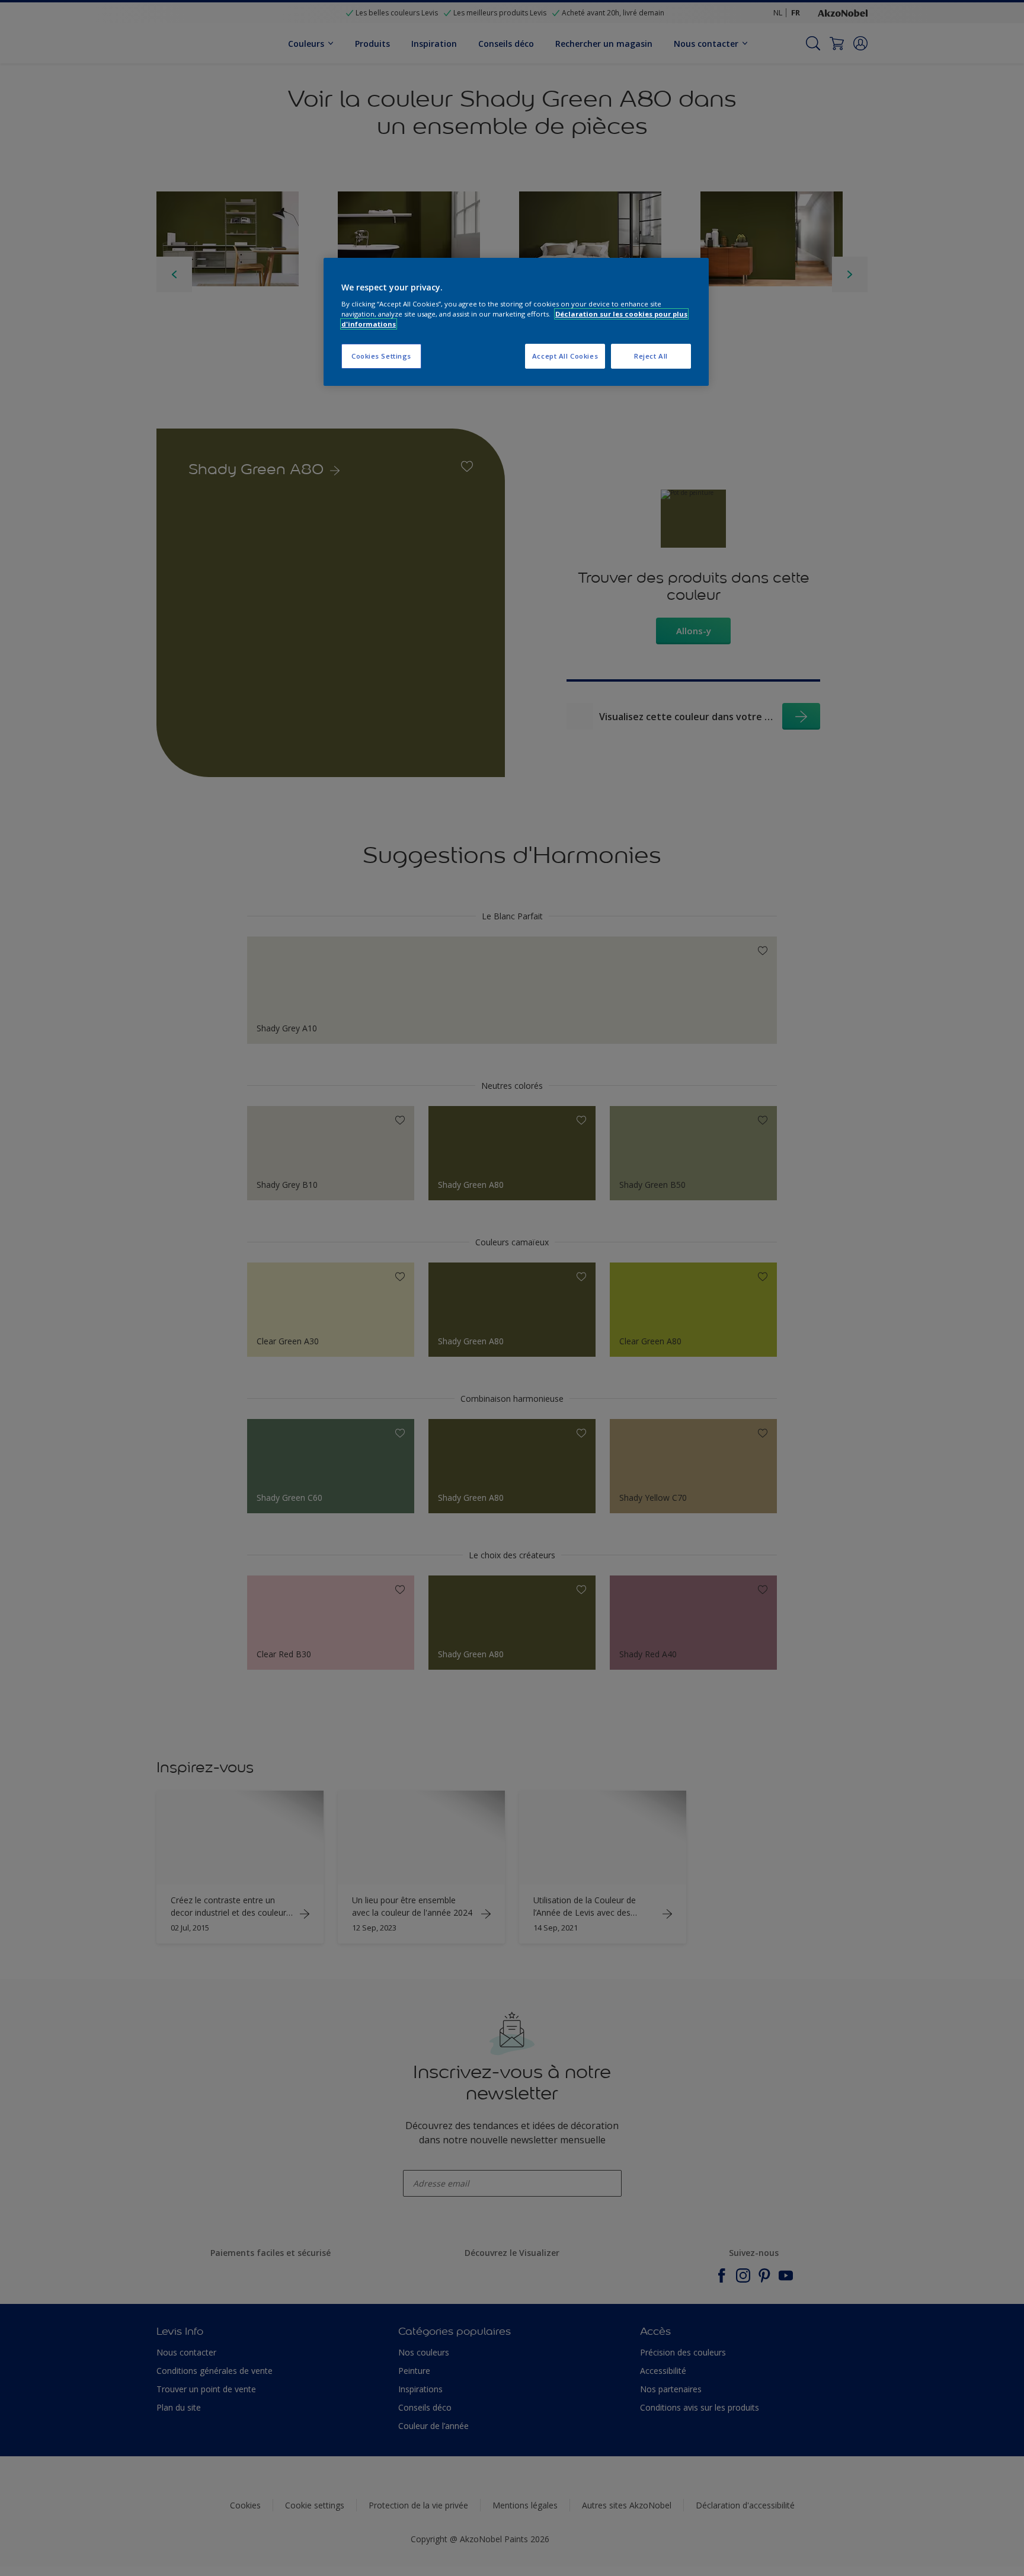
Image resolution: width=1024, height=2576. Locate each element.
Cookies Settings (381, 356)
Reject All (651, 356)
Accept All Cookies (565, 356)
